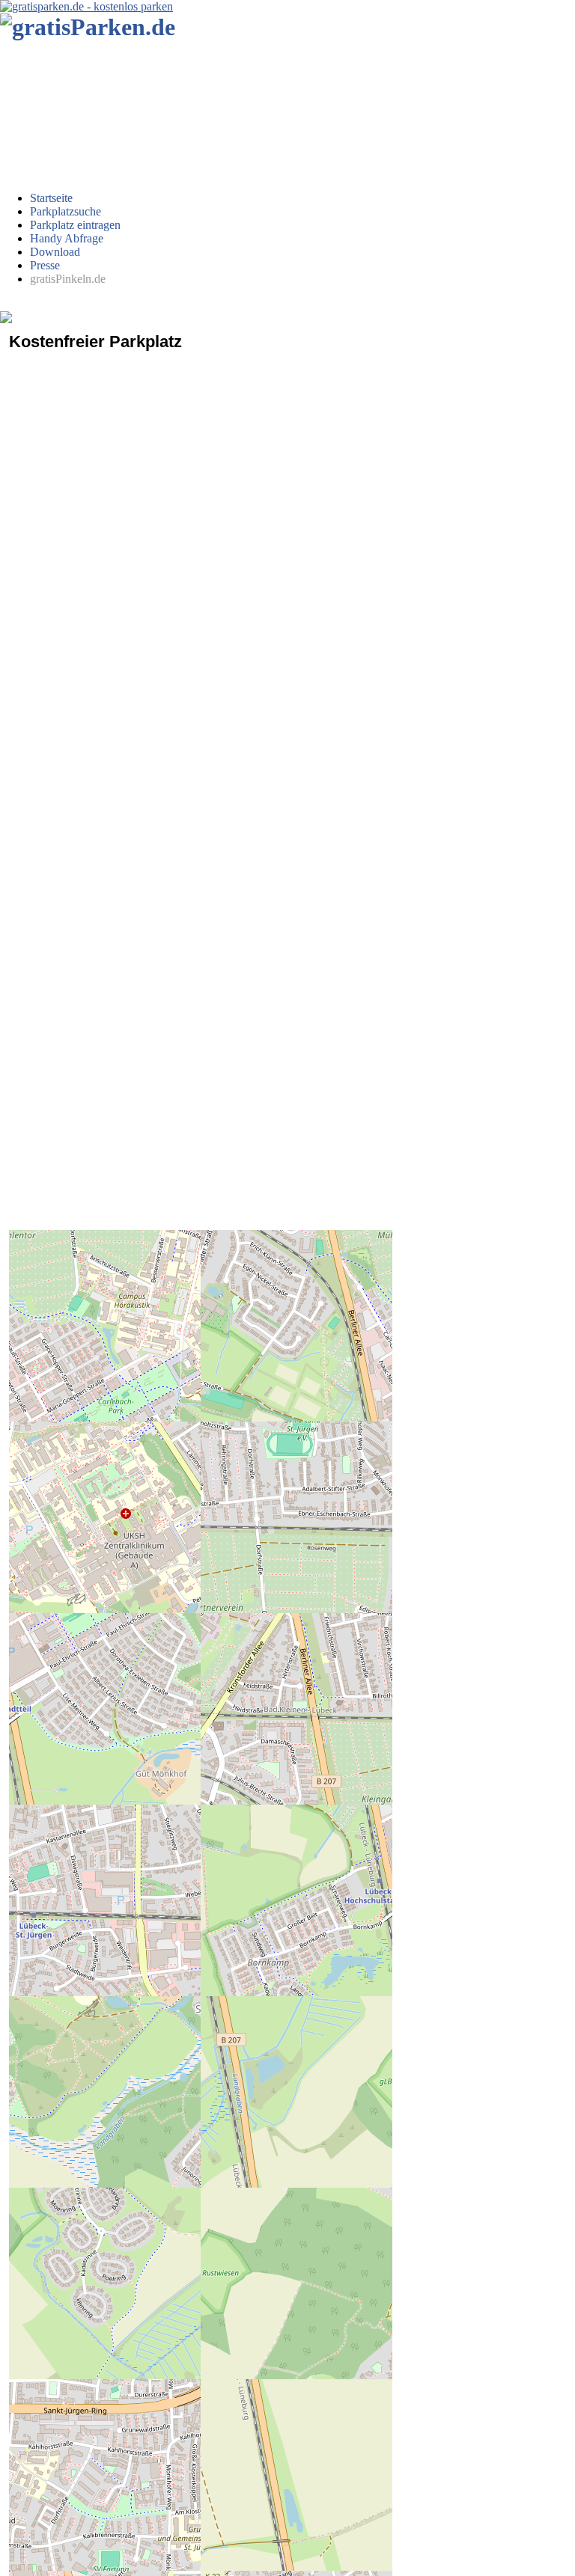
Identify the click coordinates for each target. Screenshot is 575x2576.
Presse (45, 265)
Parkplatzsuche (66, 211)
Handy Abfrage (67, 238)
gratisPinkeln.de (68, 279)
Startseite (51, 198)
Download (55, 252)
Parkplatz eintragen (75, 225)
